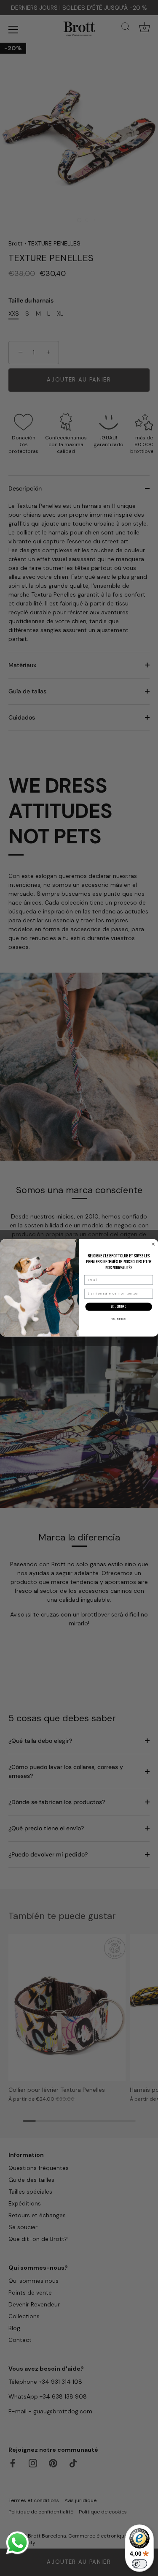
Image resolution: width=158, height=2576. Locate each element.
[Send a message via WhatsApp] (17, 2543)
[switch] (139, 2564)
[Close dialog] (153, 1244)
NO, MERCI (119, 1319)
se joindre (118, 1307)
